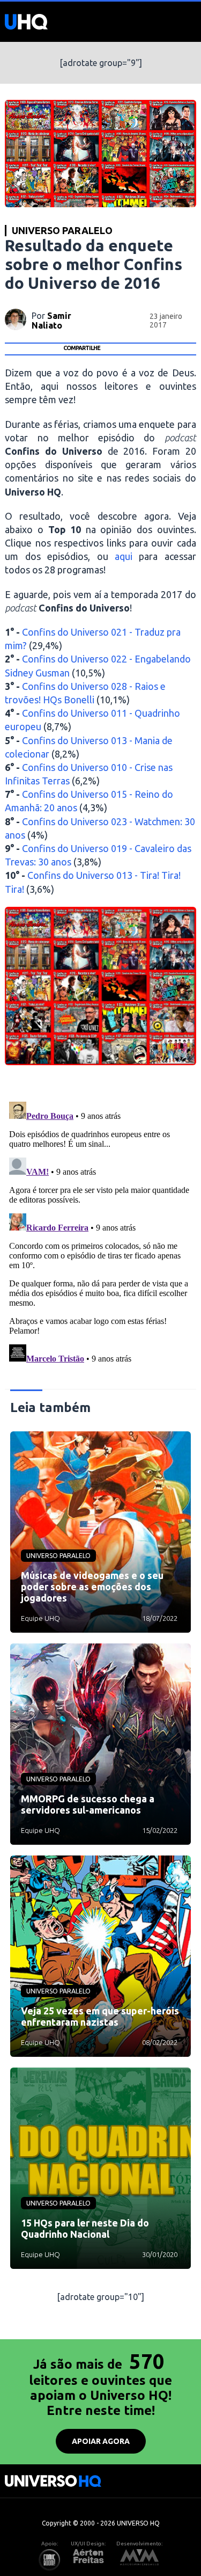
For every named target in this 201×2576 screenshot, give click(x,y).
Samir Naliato (51, 321)
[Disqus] (100, 1232)
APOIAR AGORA (101, 2441)
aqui (124, 556)
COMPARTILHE (82, 348)
